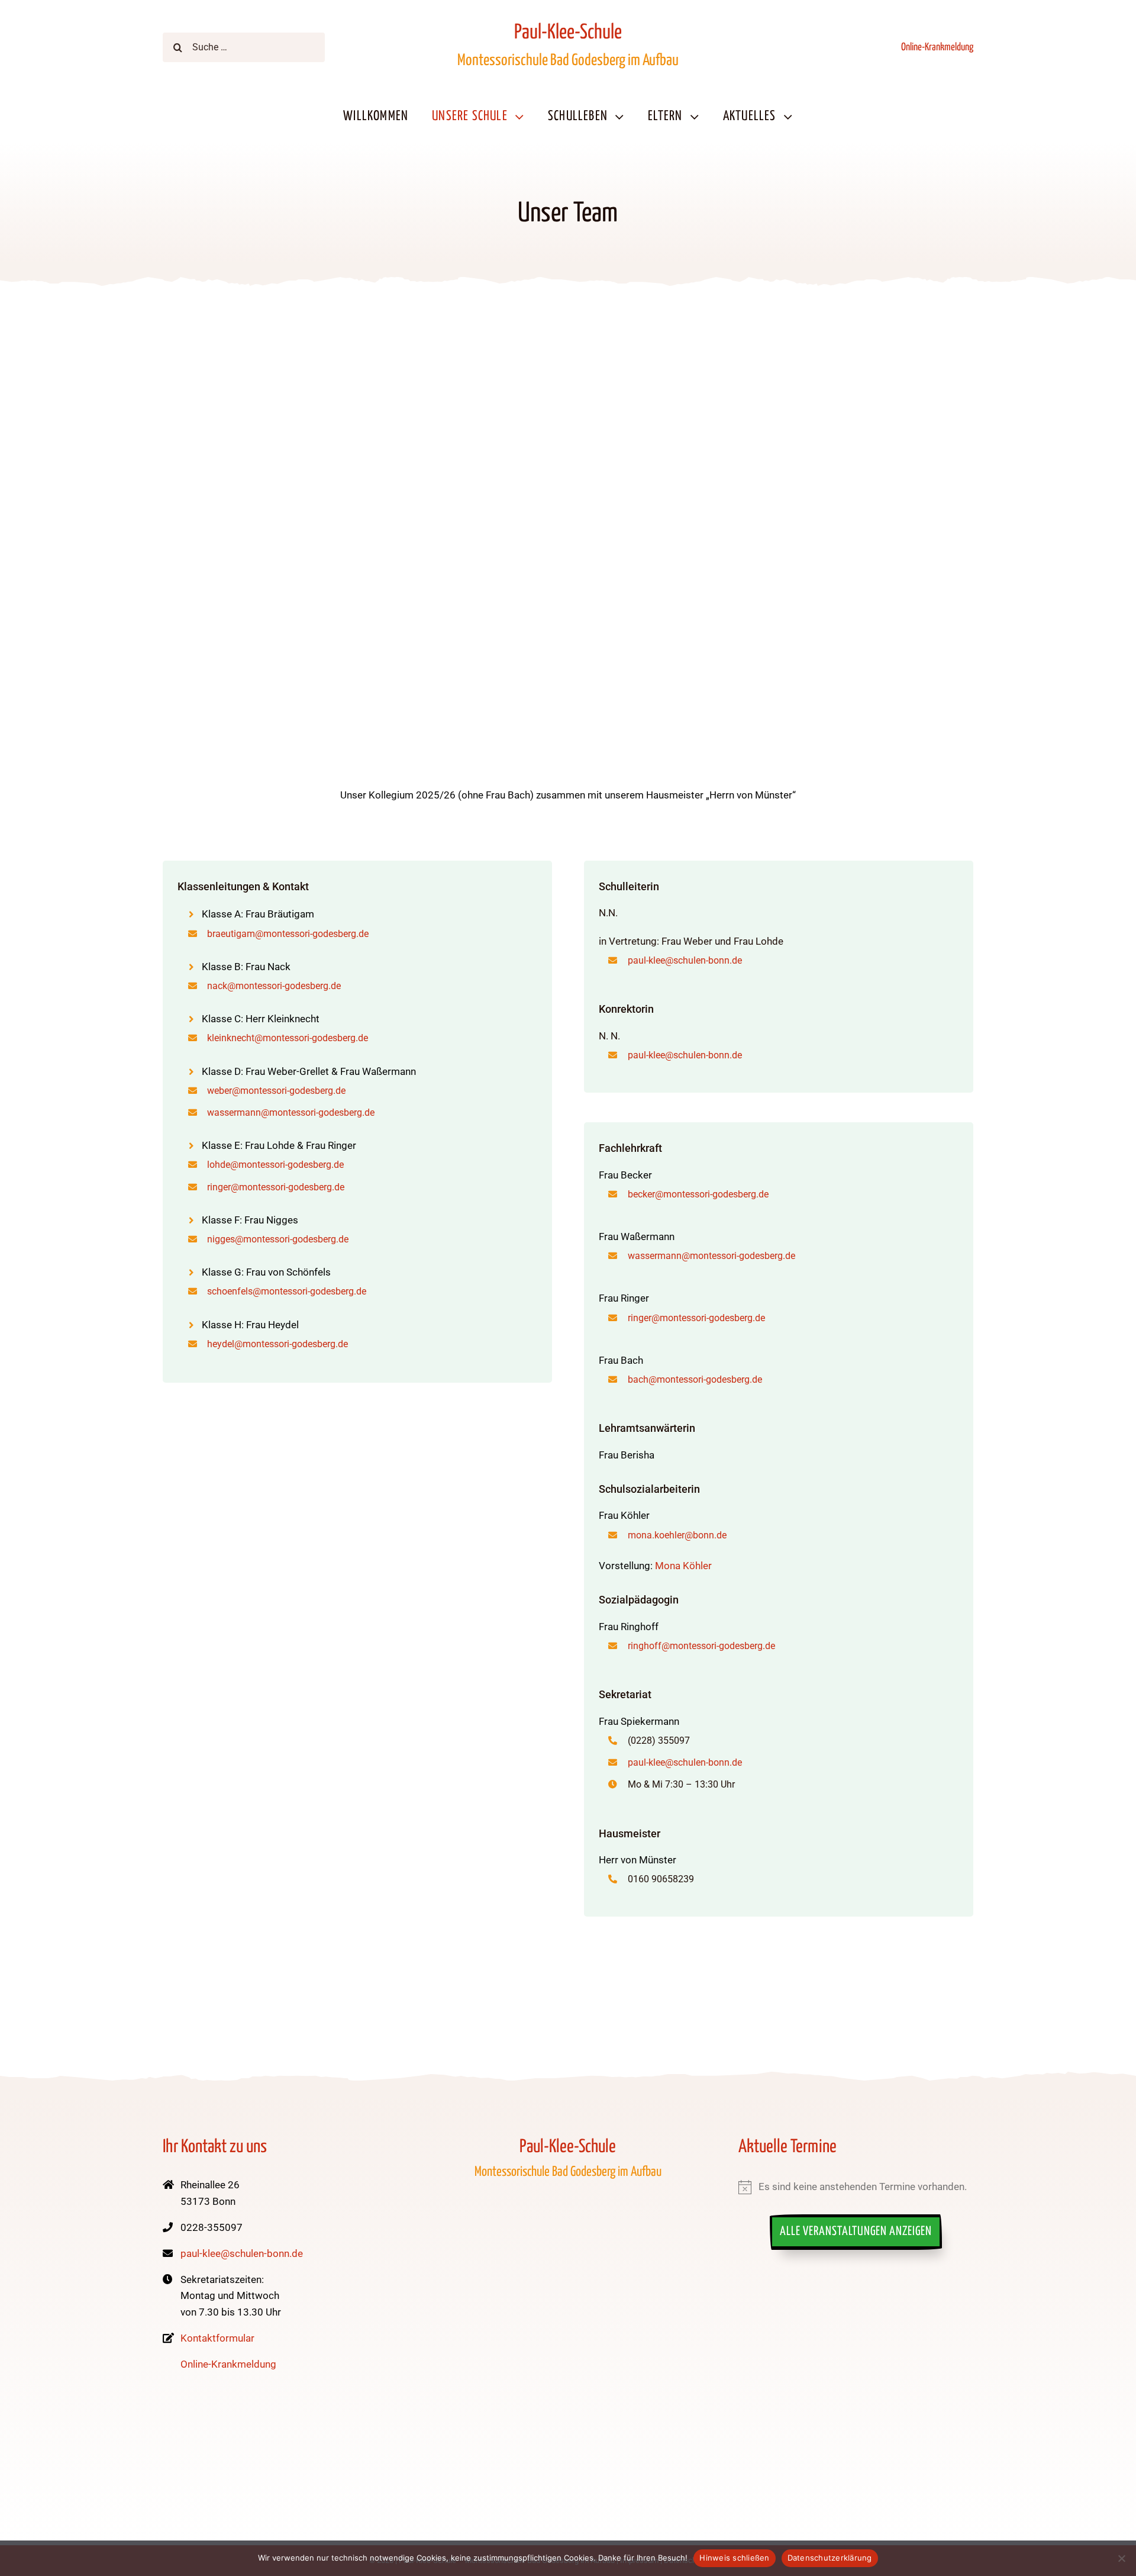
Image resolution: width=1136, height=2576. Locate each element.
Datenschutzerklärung (830, 2558)
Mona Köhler (683, 1566)
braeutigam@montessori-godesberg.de (288, 934)
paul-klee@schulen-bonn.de (685, 960)
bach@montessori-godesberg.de (695, 1379)
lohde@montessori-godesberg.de (275, 1165)
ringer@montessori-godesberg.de (276, 1187)
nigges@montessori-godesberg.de (278, 1239)
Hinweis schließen (734, 2558)
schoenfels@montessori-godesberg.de (287, 1291)
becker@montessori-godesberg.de (698, 1194)
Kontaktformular (217, 2338)
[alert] (856, 2187)
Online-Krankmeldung (937, 47)
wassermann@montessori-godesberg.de (291, 1112)
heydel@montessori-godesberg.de (277, 1344)
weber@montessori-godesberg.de (276, 1091)
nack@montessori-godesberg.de (274, 986)
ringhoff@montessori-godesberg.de (701, 1646)
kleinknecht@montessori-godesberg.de (288, 1038)
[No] (1121, 2558)
